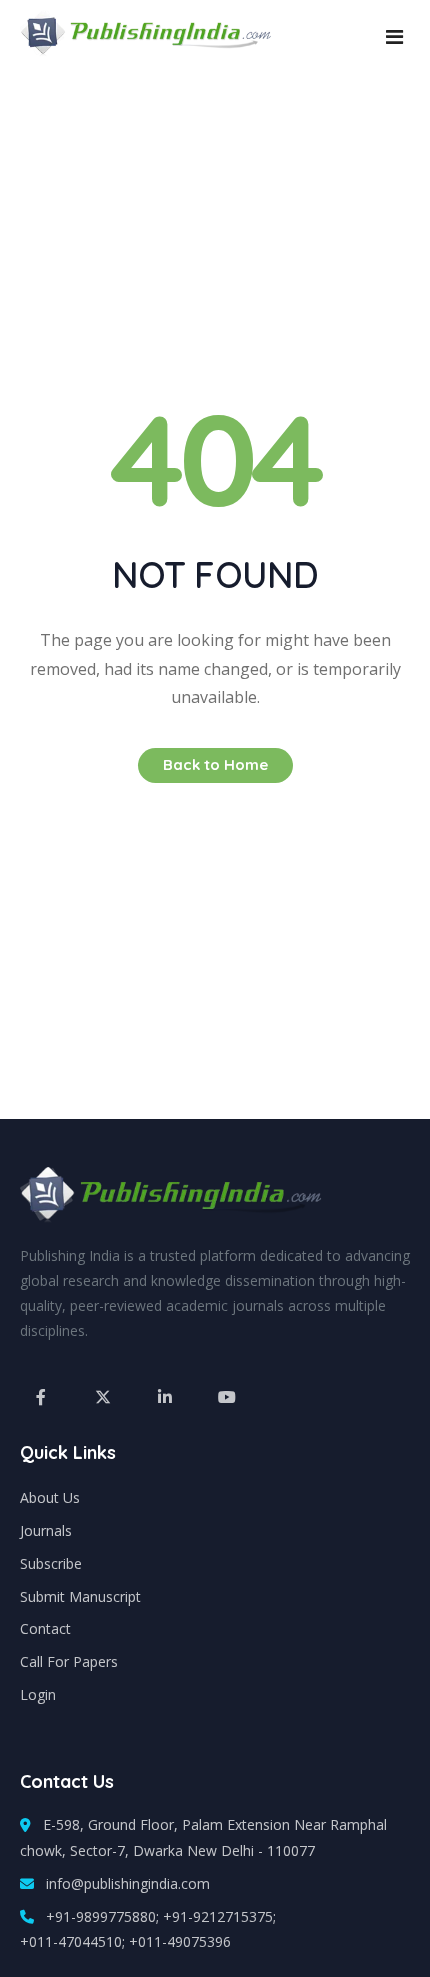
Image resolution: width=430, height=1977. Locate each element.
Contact (45, 1628)
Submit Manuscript (80, 1596)
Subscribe (51, 1563)
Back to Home (215, 764)
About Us (50, 1497)
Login (38, 1694)
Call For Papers (69, 1661)
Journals (46, 1530)
